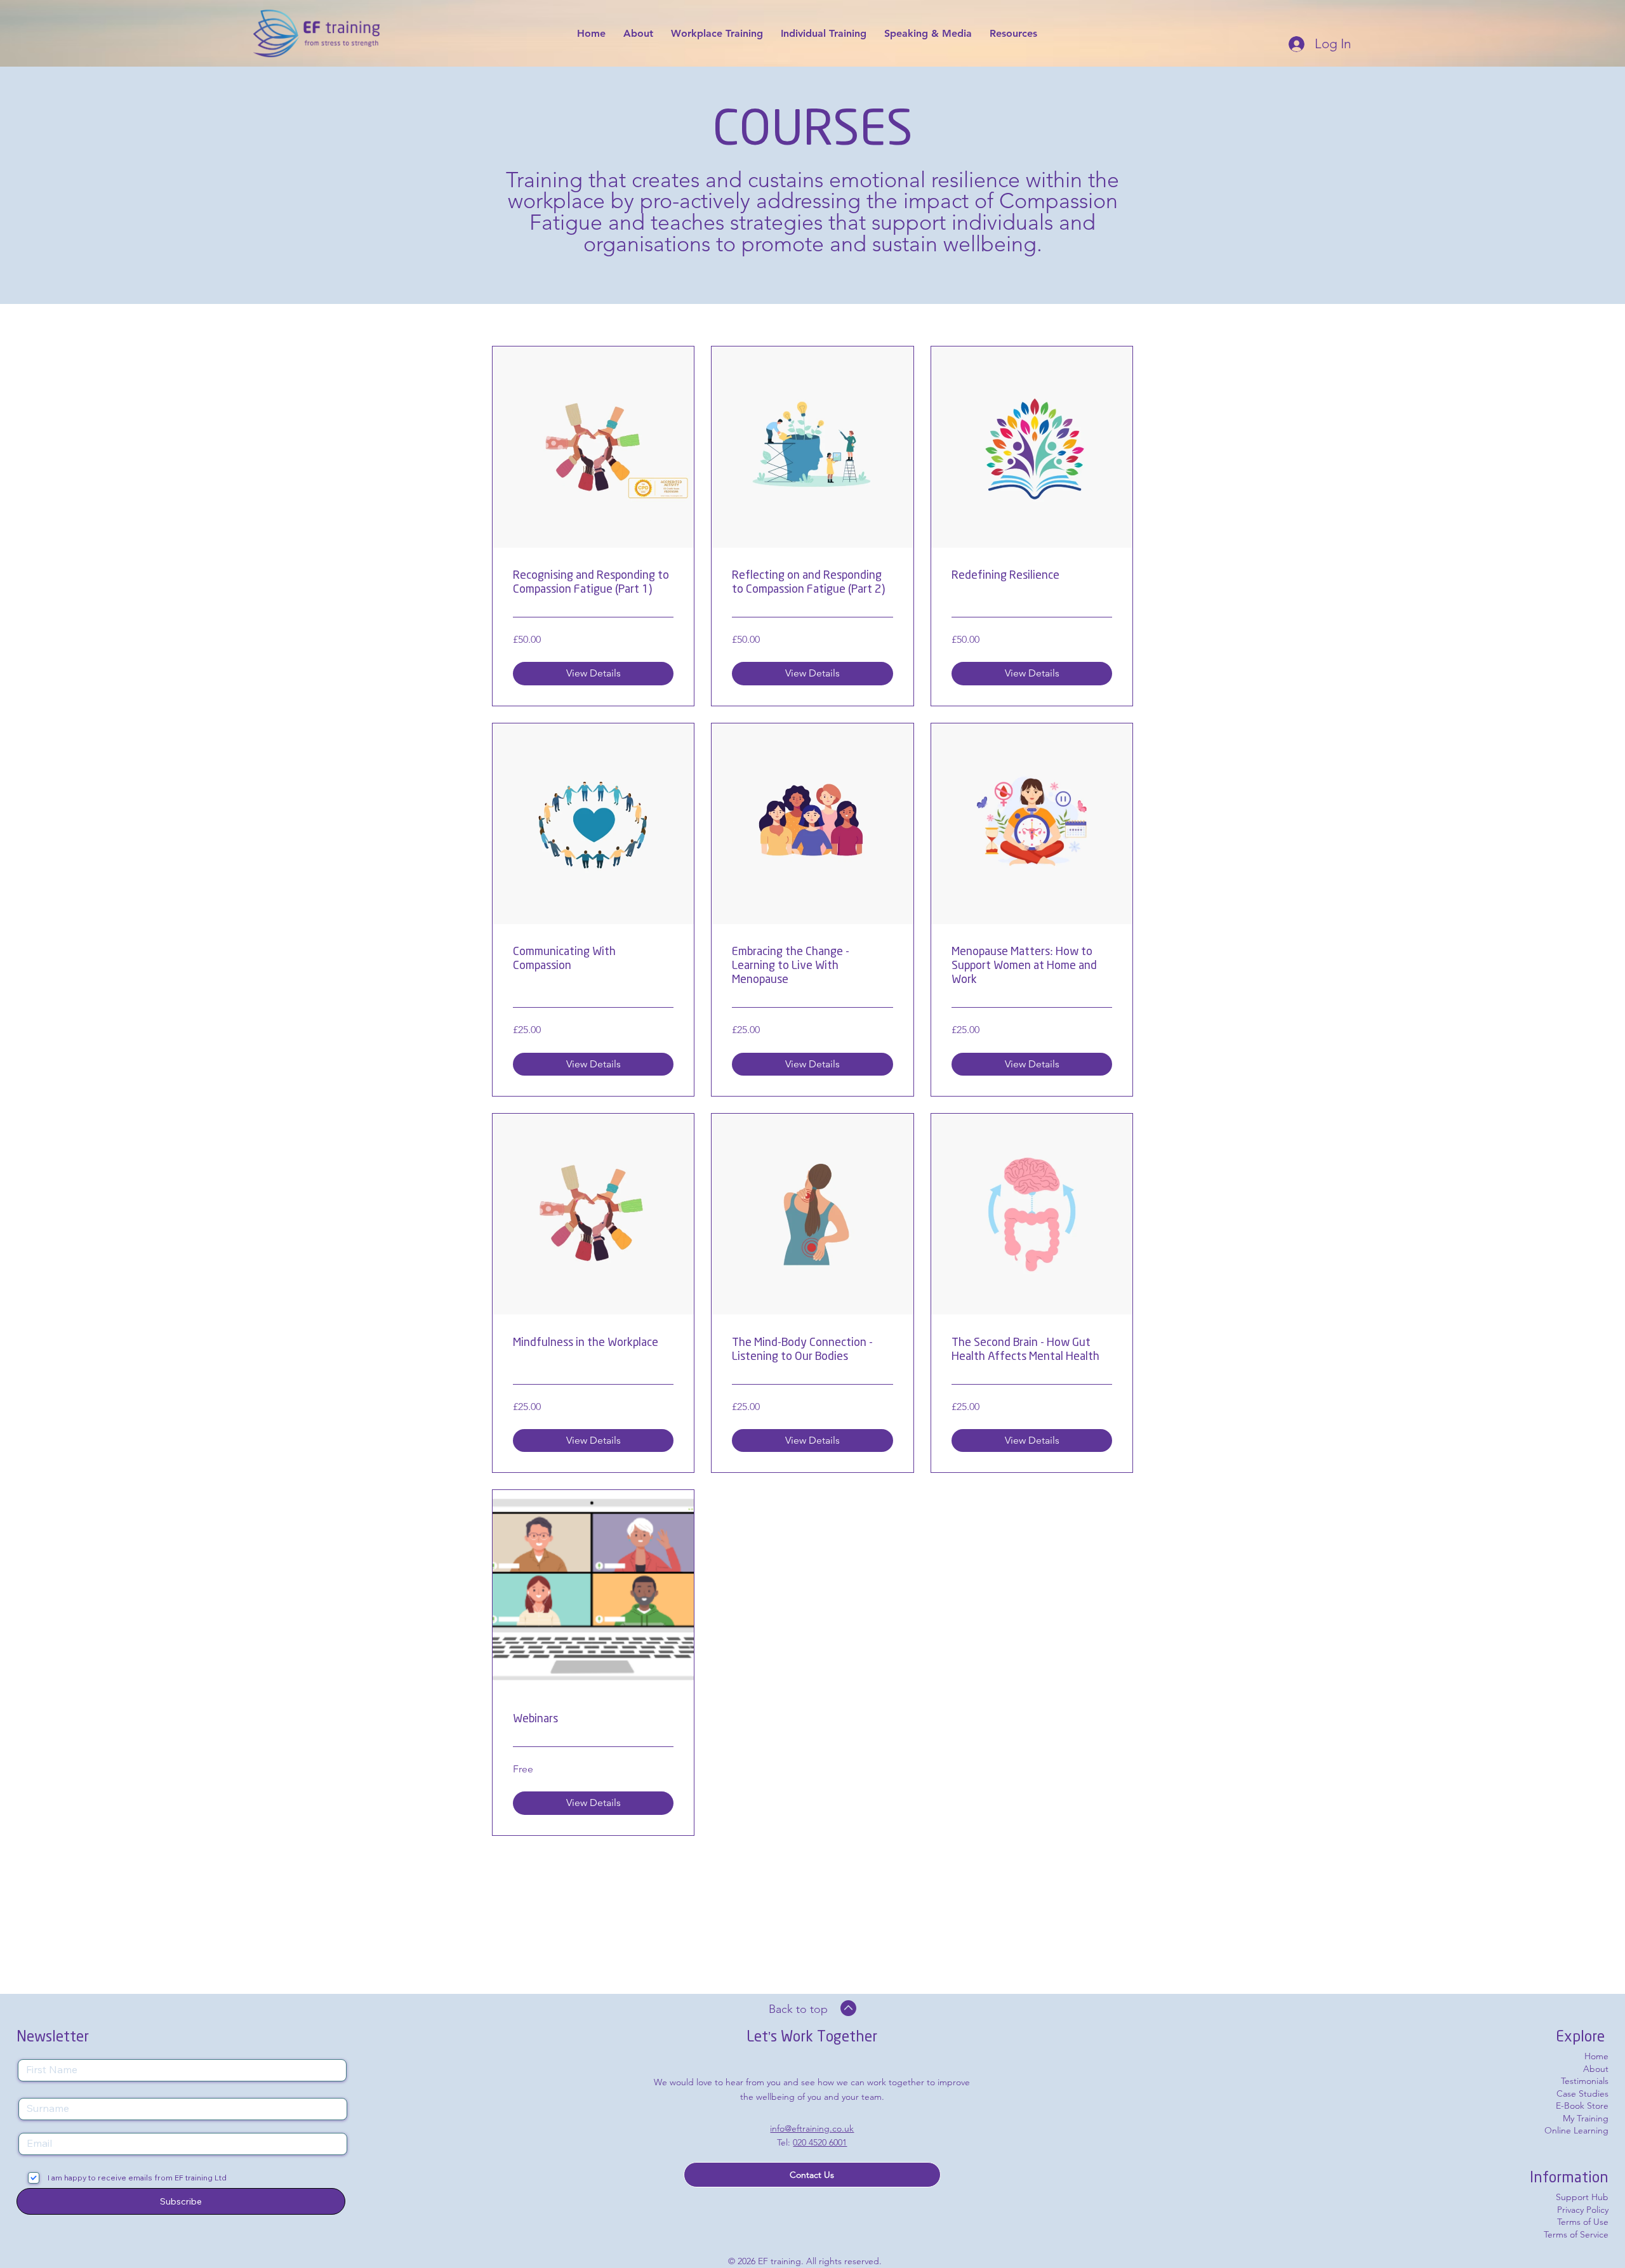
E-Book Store (1582, 2106)
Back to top (798, 2009)
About (1596, 2069)
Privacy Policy (1583, 2210)
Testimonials (1585, 2081)
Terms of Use (1583, 2222)
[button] (812, 2175)
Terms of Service (1576, 2234)
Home (1596, 2056)
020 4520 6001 (820, 2142)
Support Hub (1582, 2197)
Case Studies (1582, 2093)
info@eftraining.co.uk (812, 2128)
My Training (1586, 2118)
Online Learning (1576, 2130)
